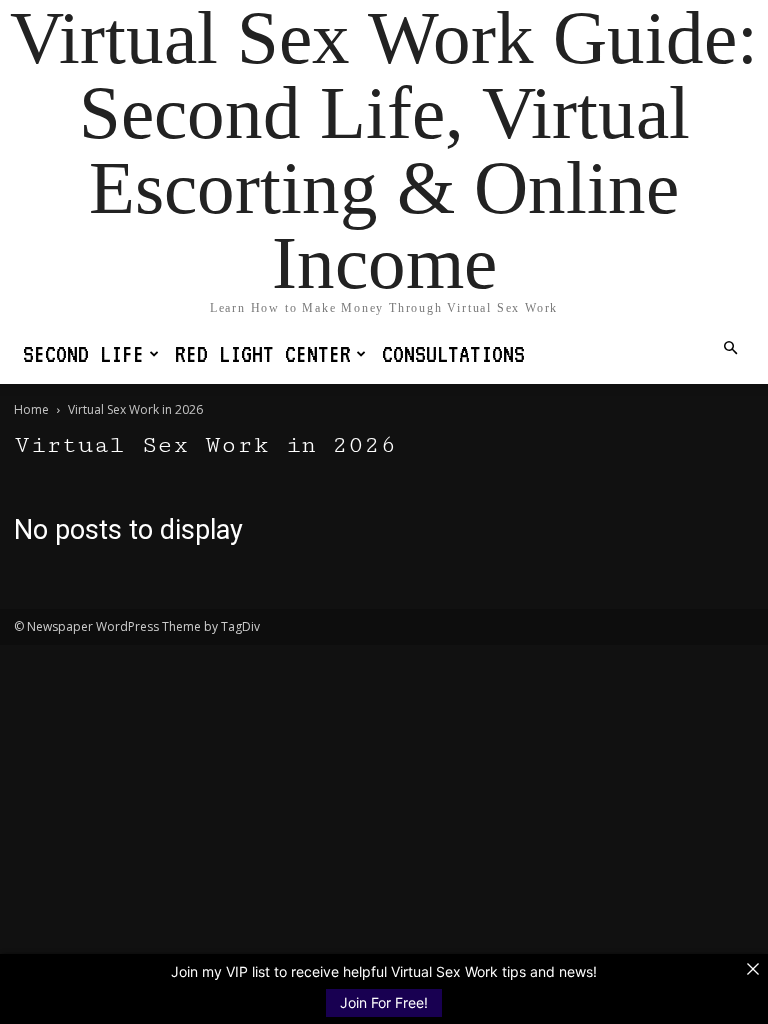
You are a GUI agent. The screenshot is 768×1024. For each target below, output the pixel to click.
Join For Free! (384, 1002)
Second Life (83, 353)
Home (31, 409)
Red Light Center (263, 353)
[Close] (753, 969)
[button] (730, 348)
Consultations (453, 353)
